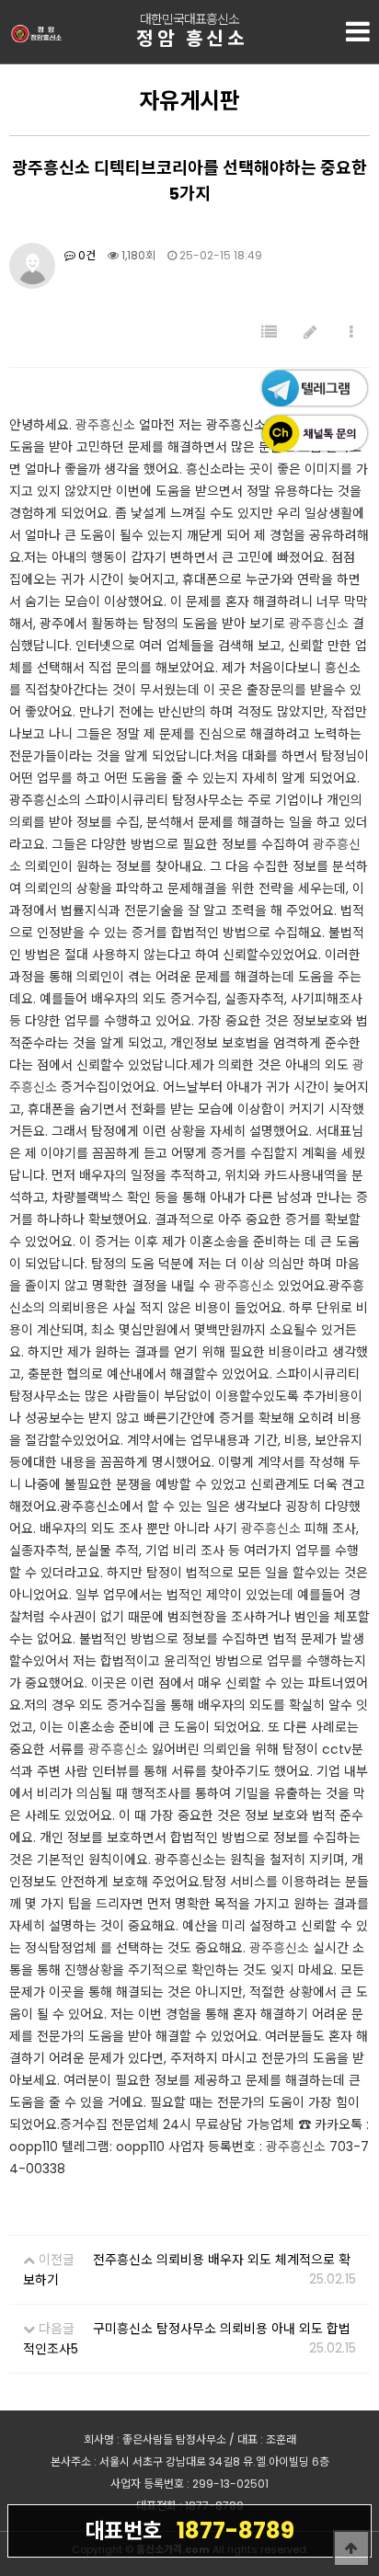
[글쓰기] (310, 332)
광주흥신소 (105, 425)
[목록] (269, 332)
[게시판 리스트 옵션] (351, 332)
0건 (86, 255)
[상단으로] (351, 2548)
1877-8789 (189, 2530)
